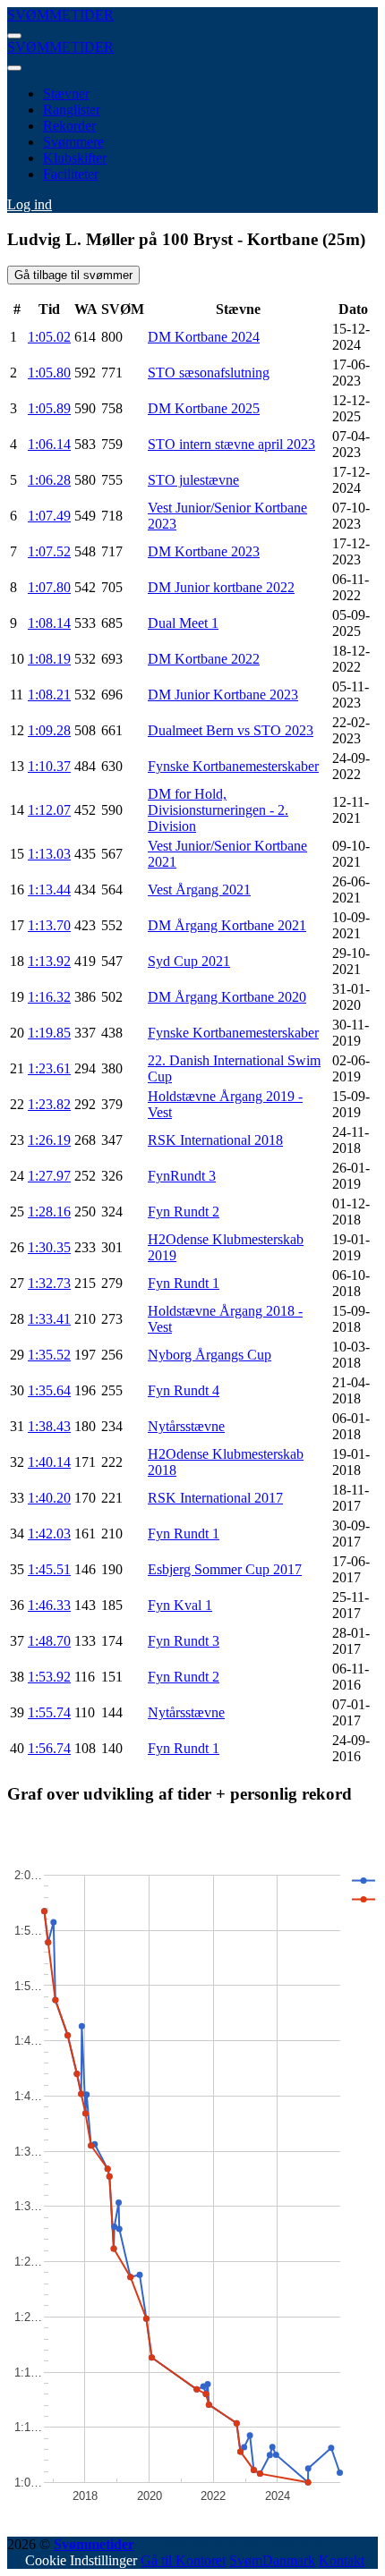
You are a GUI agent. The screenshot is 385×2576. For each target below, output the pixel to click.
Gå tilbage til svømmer (73, 275)
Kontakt (342, 2560)
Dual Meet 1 (183, 623)
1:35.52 (49, 1355)
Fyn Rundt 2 (184, 1212)
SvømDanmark (272, 2560)
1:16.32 (49, 997)
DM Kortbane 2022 (204, 659)
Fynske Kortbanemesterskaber (233, 766)
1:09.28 (49, 730)
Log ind (30, 204)
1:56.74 (49, 1748)
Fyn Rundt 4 (184, 1390)
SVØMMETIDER (60, 15)
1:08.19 (49, 659)
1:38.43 (49, 1426)
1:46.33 (49, 1605)
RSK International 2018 (215, 1140)
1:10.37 (49, 766)
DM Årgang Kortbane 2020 (227, 997)
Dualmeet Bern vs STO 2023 (231, 730)
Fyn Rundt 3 (184, 1641)
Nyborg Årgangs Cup (210, 1355)
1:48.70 (49, 1641)
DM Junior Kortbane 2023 (223, 695)
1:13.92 (49, 961)
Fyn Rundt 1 (184, 1283)
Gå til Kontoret (183, 2560)
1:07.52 (49, 551)
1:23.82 (49, 1104)
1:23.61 (49, 1068)
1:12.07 (49, 810)
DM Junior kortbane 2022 (221, 587)
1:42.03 (49, 1534)
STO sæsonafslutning (209, 373)
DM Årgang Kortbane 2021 (227, 925)
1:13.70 (49, 925)
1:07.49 (49, 516)
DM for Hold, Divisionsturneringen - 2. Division (218, 810)
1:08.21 (49, 695)
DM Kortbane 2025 (204, 408)
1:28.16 (49, 1212)
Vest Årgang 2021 (199, 890)
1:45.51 (49, 1569)
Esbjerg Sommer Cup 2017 (225, 1569)
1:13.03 (49, 854)
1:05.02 (49, 337)
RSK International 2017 (215, 1498)
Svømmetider (94, 2544)
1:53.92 (49, 1677)
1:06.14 (49, 444)
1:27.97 (49, 1176)
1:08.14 (49, 623)
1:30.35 (49, 1247)
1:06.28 (49, 480)
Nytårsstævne (186, 1426)
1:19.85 (49, 1033)
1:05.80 (49, 373)
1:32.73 (49, 1283)
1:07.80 (49, 587)
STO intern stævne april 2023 (231, 444)
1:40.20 (49, 1498)
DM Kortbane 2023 (204, 551)
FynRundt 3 (182, 1176)
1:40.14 (49, 1462)
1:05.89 (49, 408)
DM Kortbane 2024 (204, 337)
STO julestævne (193, 480)
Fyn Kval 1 (180, 1605)
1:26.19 (49, 1140)
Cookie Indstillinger (81, 2560)
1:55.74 (49, 1712)
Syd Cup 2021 (189, 961)
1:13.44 (49, 890)
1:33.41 (49, 1319)
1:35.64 (49, 1390)
